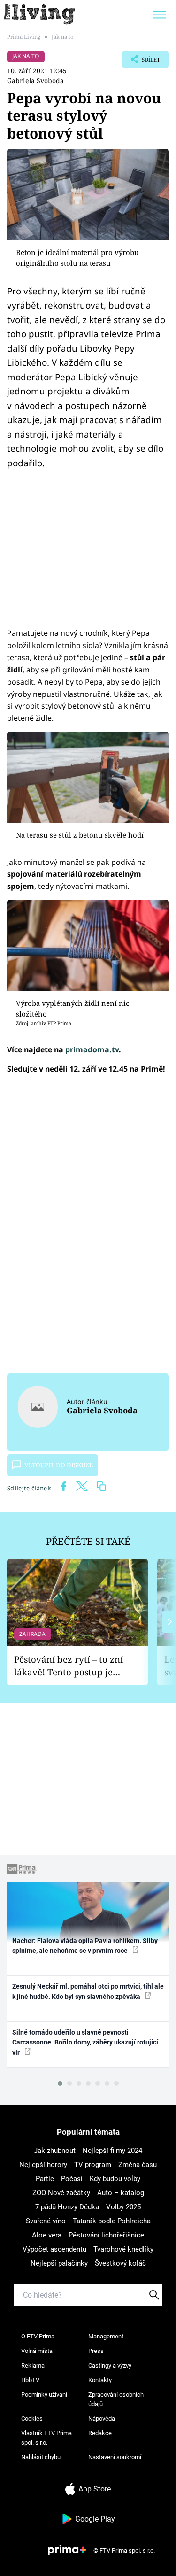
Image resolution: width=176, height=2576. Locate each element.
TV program (93, 2165)
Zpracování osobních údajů (116, 2399)
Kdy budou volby (115, 2179)
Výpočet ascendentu (54, 2249)
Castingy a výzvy (110, 2365)
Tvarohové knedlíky (123, 2249)
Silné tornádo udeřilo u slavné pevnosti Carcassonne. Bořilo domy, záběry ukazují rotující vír (85, 2042)
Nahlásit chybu (41, 2457)
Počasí (72, 2179)
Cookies (32, 2418)
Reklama (33, 2365)
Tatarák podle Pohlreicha (112, 2221)
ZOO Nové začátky (61, 2193)
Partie (45, 2179)
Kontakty (100, 2380)
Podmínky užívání (44, 2395)
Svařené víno (46, 2221)
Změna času (138, 2165)
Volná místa (37, 2351)
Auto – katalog (121, 2193)
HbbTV (30, 2380)
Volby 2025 (123, 2207)
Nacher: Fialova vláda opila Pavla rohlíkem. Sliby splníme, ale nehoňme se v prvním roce (85, 1946)
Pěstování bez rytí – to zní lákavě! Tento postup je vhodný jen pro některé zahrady (69, 1666)
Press (96, 2351)
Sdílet (141, 62)
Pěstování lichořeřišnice (106, 2235)
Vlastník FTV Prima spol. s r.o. (46, 2438)
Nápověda (102, 2418)
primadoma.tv (92, 1049)
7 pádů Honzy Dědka (67, 2207)
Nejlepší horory (43, 2165)
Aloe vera (47, 2235)
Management (106, 2336)
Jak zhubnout (55, 2151)
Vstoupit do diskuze (59, 1465)
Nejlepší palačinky (59, 2263)
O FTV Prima (38, 2336)
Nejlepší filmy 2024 (112, 2151)
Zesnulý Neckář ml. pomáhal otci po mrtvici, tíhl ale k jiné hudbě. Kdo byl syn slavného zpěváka (88, 1991)
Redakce (100, 2433)
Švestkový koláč (120, 2263)
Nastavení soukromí (115, 2457)
